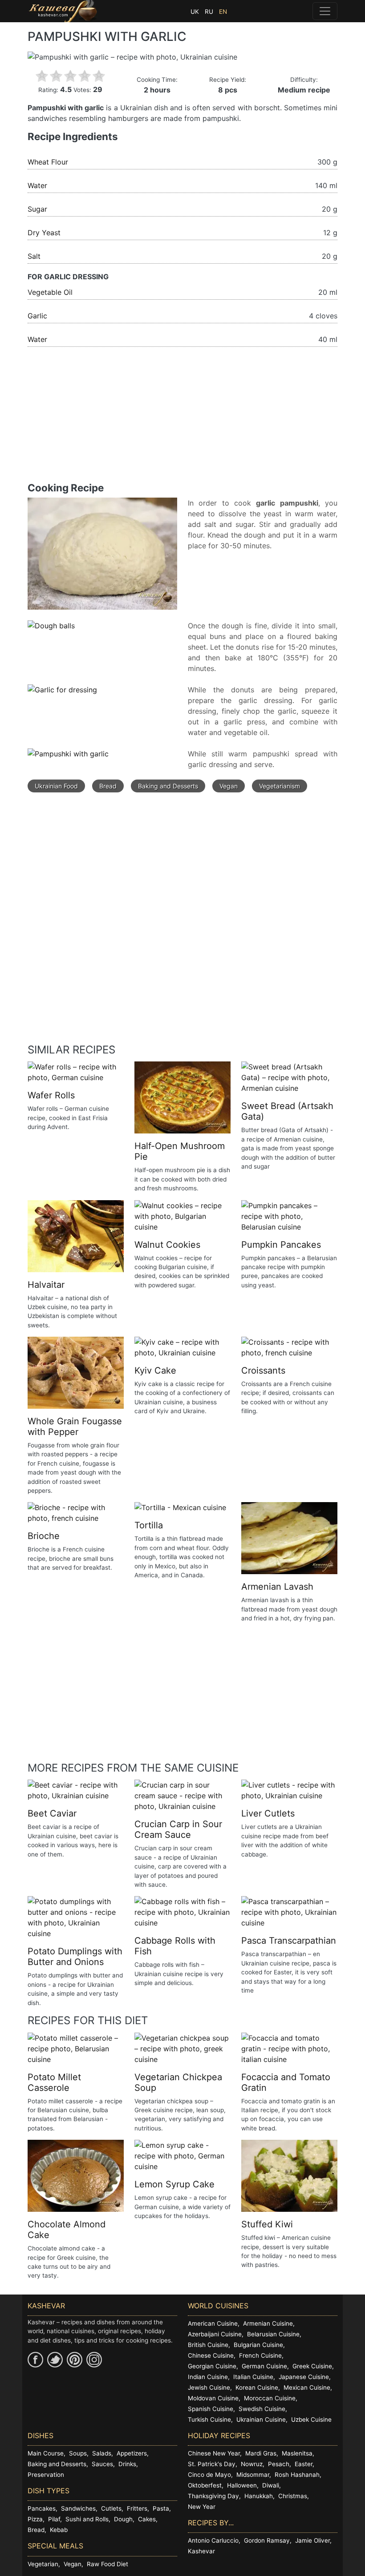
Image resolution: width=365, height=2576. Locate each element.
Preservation (46, 2475)
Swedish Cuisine (262, 2409)
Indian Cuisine (208, 2377)
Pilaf (54, 2519)
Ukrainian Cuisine (261, 2419)
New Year (202, 2507)
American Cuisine (213, 2323)
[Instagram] (94, 2360)
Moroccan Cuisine (270, 2398)
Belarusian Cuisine (273, 2334)
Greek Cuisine (312, 2366)
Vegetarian (43, 2564)
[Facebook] (35, 2360)
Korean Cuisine (257, 2387)
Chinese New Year (214, 2453)
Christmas (293, 2496)
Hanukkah (259, 2496)
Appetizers (132, 2453)
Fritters (137, 2508)
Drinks (127, 2464)
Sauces (102, 2464)
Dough (123, 2519)
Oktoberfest (205, 2485)
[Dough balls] (51, 630)
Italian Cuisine (253, 2377)
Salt (34, 256)
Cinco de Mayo (209, 2475)
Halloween (242, 2485)
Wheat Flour (48, 162)
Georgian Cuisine (212, 2366)
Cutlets (111, 2508)
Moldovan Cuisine (213, 2398)
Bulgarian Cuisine (258, 2345)
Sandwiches (78, 2508)
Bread (108, 786)
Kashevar (201, 2551)
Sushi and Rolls (87, 2519)
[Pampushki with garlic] (68, 758)
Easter (304, 2464)
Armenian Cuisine (268, 2323)
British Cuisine (208, 2345)
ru (209, 12)
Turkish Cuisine (209, 2419)
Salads (102, 2453)
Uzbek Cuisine (311, 2419)
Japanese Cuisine (304, 2377)
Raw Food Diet (107, 2564)
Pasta (161, 2508)
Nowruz (252, 2464)
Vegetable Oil (50, 292)
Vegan (229, 786)
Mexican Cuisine (307, 2387)
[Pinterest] (75, 2360)
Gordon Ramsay (267, 2540)
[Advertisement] (182, 420)
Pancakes (42, 2508)
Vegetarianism (280, 786)
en (223, 12)
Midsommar (253, 2475)
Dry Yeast (44, 233)
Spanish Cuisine (211, 2409)
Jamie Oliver (312, 2540)
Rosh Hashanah (297, 2475)
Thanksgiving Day (213, 2496)
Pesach (279, 2464)
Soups (78, 2453)
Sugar (37, 209)
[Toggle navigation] (325, 11)
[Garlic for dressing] (62, 694)
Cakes (147, 2519)
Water (37, 185)
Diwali (271, 2485)
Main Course (46, 2453)
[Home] (63, 11)
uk (195, 12)
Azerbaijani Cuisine (215, 2334)
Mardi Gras (261, 2453)
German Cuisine (264, 2366)
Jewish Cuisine (209, 2387)
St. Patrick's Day (212, 2464)
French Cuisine (260, 2355)
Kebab (59, 2530)
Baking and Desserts (168, 786)
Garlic (37, 316)
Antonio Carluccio (213, 2540)
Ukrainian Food (56, 786)
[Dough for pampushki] (102, 558)
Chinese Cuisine (211, 2355)
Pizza (35, 2519)
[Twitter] (55, 2360)
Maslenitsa (297, 2453)
